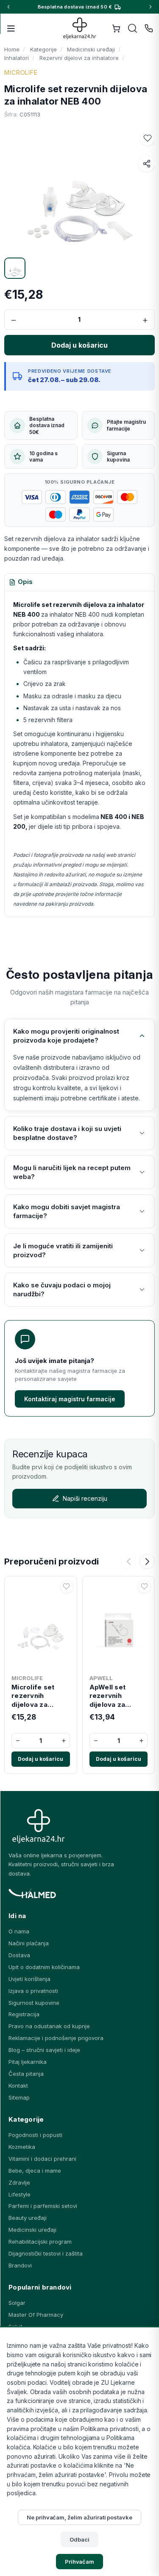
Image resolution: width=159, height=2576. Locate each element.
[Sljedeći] (147, 1561)
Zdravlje (19, 2182)
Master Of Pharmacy (36, 2315)
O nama (19, 1931)
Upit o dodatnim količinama (44, 1967)
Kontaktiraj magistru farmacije (70, 1399)
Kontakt (18, 2086)
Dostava (19, 1955)
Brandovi (20, 2265)
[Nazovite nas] (149, 28)
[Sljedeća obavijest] (151, 7)
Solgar (17, 2303)
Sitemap (19, 2097)
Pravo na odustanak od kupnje (49, 2026)
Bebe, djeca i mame (35, 2171)
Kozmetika (22, 2147)
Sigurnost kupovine (34, 2003)
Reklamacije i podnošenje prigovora (56, 2038)
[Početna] (79, 28)
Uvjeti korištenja (29, 1979)
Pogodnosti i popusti (35, 2135)
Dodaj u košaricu (40, 1759)
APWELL (101, 1678)
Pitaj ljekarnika (28, 2062)
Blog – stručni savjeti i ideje (44, 2050)
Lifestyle (20, 2194)
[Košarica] (116, 28)
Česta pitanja (26, 2074)
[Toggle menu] (11, 28)
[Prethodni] (128, 1561)
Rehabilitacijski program (40, 2242)
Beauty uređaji (28, 2218)
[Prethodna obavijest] (8, 7)
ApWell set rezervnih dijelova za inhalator (108, 1696)
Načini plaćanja (29, 1943)
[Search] (133, 28)
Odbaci (79, 2539)
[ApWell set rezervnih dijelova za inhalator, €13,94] (119, 1625)
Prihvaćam (80, 2562)
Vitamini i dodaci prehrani (42, 2159)
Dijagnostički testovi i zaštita (46, 2253)
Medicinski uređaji (32, 2230)
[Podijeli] (147, 164)
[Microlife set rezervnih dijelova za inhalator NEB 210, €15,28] (41, 1625)
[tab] (21, 582)
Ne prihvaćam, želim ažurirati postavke (79, 2517)
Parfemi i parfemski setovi (43, 2206)
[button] (148, 138)
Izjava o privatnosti (33, 1991)
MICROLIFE (21, 72)
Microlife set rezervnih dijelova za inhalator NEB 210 (40, 1696)
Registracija (24, 2014)
